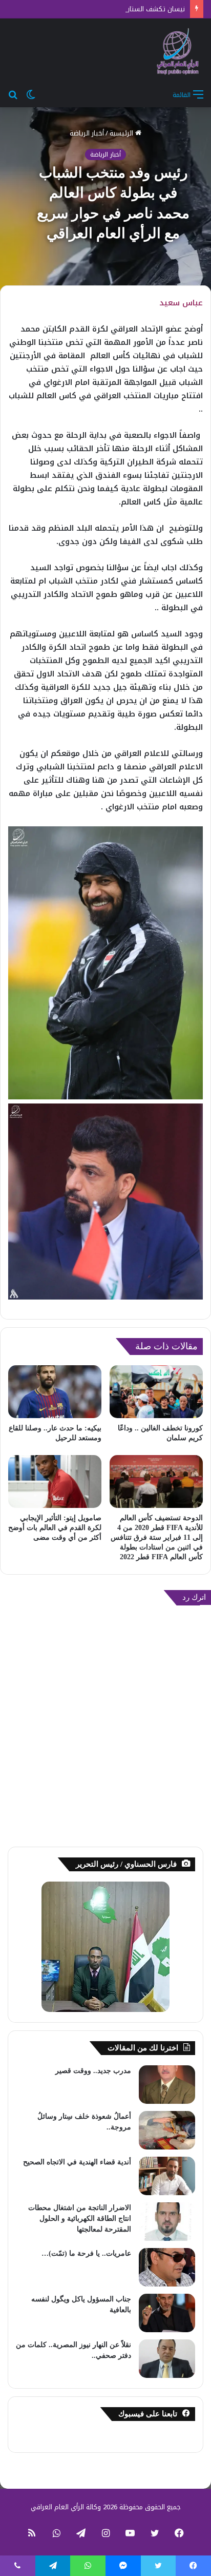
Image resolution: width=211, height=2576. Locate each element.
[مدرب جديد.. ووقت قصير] (167, 2085)
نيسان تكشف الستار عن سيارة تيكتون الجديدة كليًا (113, 9)
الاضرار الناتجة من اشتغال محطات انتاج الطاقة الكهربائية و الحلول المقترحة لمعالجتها (80, 2219)
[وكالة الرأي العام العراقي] (178, 51)
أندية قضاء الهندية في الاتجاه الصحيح (77, 2162)
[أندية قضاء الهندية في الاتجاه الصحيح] (167, 2176)
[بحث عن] (13, 94)
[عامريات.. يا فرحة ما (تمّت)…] (167, 2267)
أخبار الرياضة (87, 133)
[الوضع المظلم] (31, 94)
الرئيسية (122, 133)
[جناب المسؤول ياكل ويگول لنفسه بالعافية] (167, 2313)
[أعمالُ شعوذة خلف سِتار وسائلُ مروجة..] (167, 2130)
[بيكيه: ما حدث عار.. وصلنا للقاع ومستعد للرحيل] (55, 1392)
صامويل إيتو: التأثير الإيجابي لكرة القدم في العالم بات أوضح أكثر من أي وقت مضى (55, 1528)
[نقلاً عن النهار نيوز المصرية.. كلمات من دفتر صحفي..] (167, 2359)
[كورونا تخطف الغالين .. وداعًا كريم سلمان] (156, 1392)
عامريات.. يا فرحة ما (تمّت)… (86, 2253)
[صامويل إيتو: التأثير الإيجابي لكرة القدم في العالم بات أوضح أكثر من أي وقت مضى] (55, 1481)
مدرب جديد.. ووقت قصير (93, 2071)
